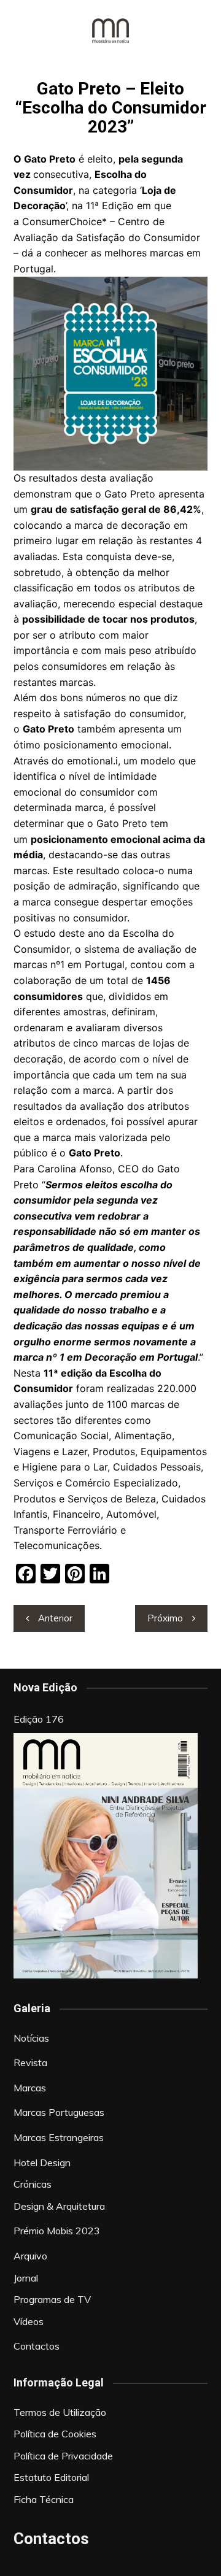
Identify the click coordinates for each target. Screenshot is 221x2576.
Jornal (26, 2278)
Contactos (37, 2346)
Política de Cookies (55, 2434)
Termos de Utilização (60, 2412)
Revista (30, 2063)
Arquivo (30, 2256)
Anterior (55, 1618)
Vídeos (29, 2321)
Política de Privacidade (63, 2456)
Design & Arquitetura (59, 2206)
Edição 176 (39, 1719)
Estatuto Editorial (51, 2477)
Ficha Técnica (44, 2499)
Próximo (165, 1618)
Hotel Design (42, 2163)
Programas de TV (52, 2299)
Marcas (30, 2088)
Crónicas (33, 2184)
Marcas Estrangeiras (59, 2137)
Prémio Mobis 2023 (57, 2231)
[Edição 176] (106, 1856)
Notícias (31, 2038)
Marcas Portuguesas (59, 2112)
